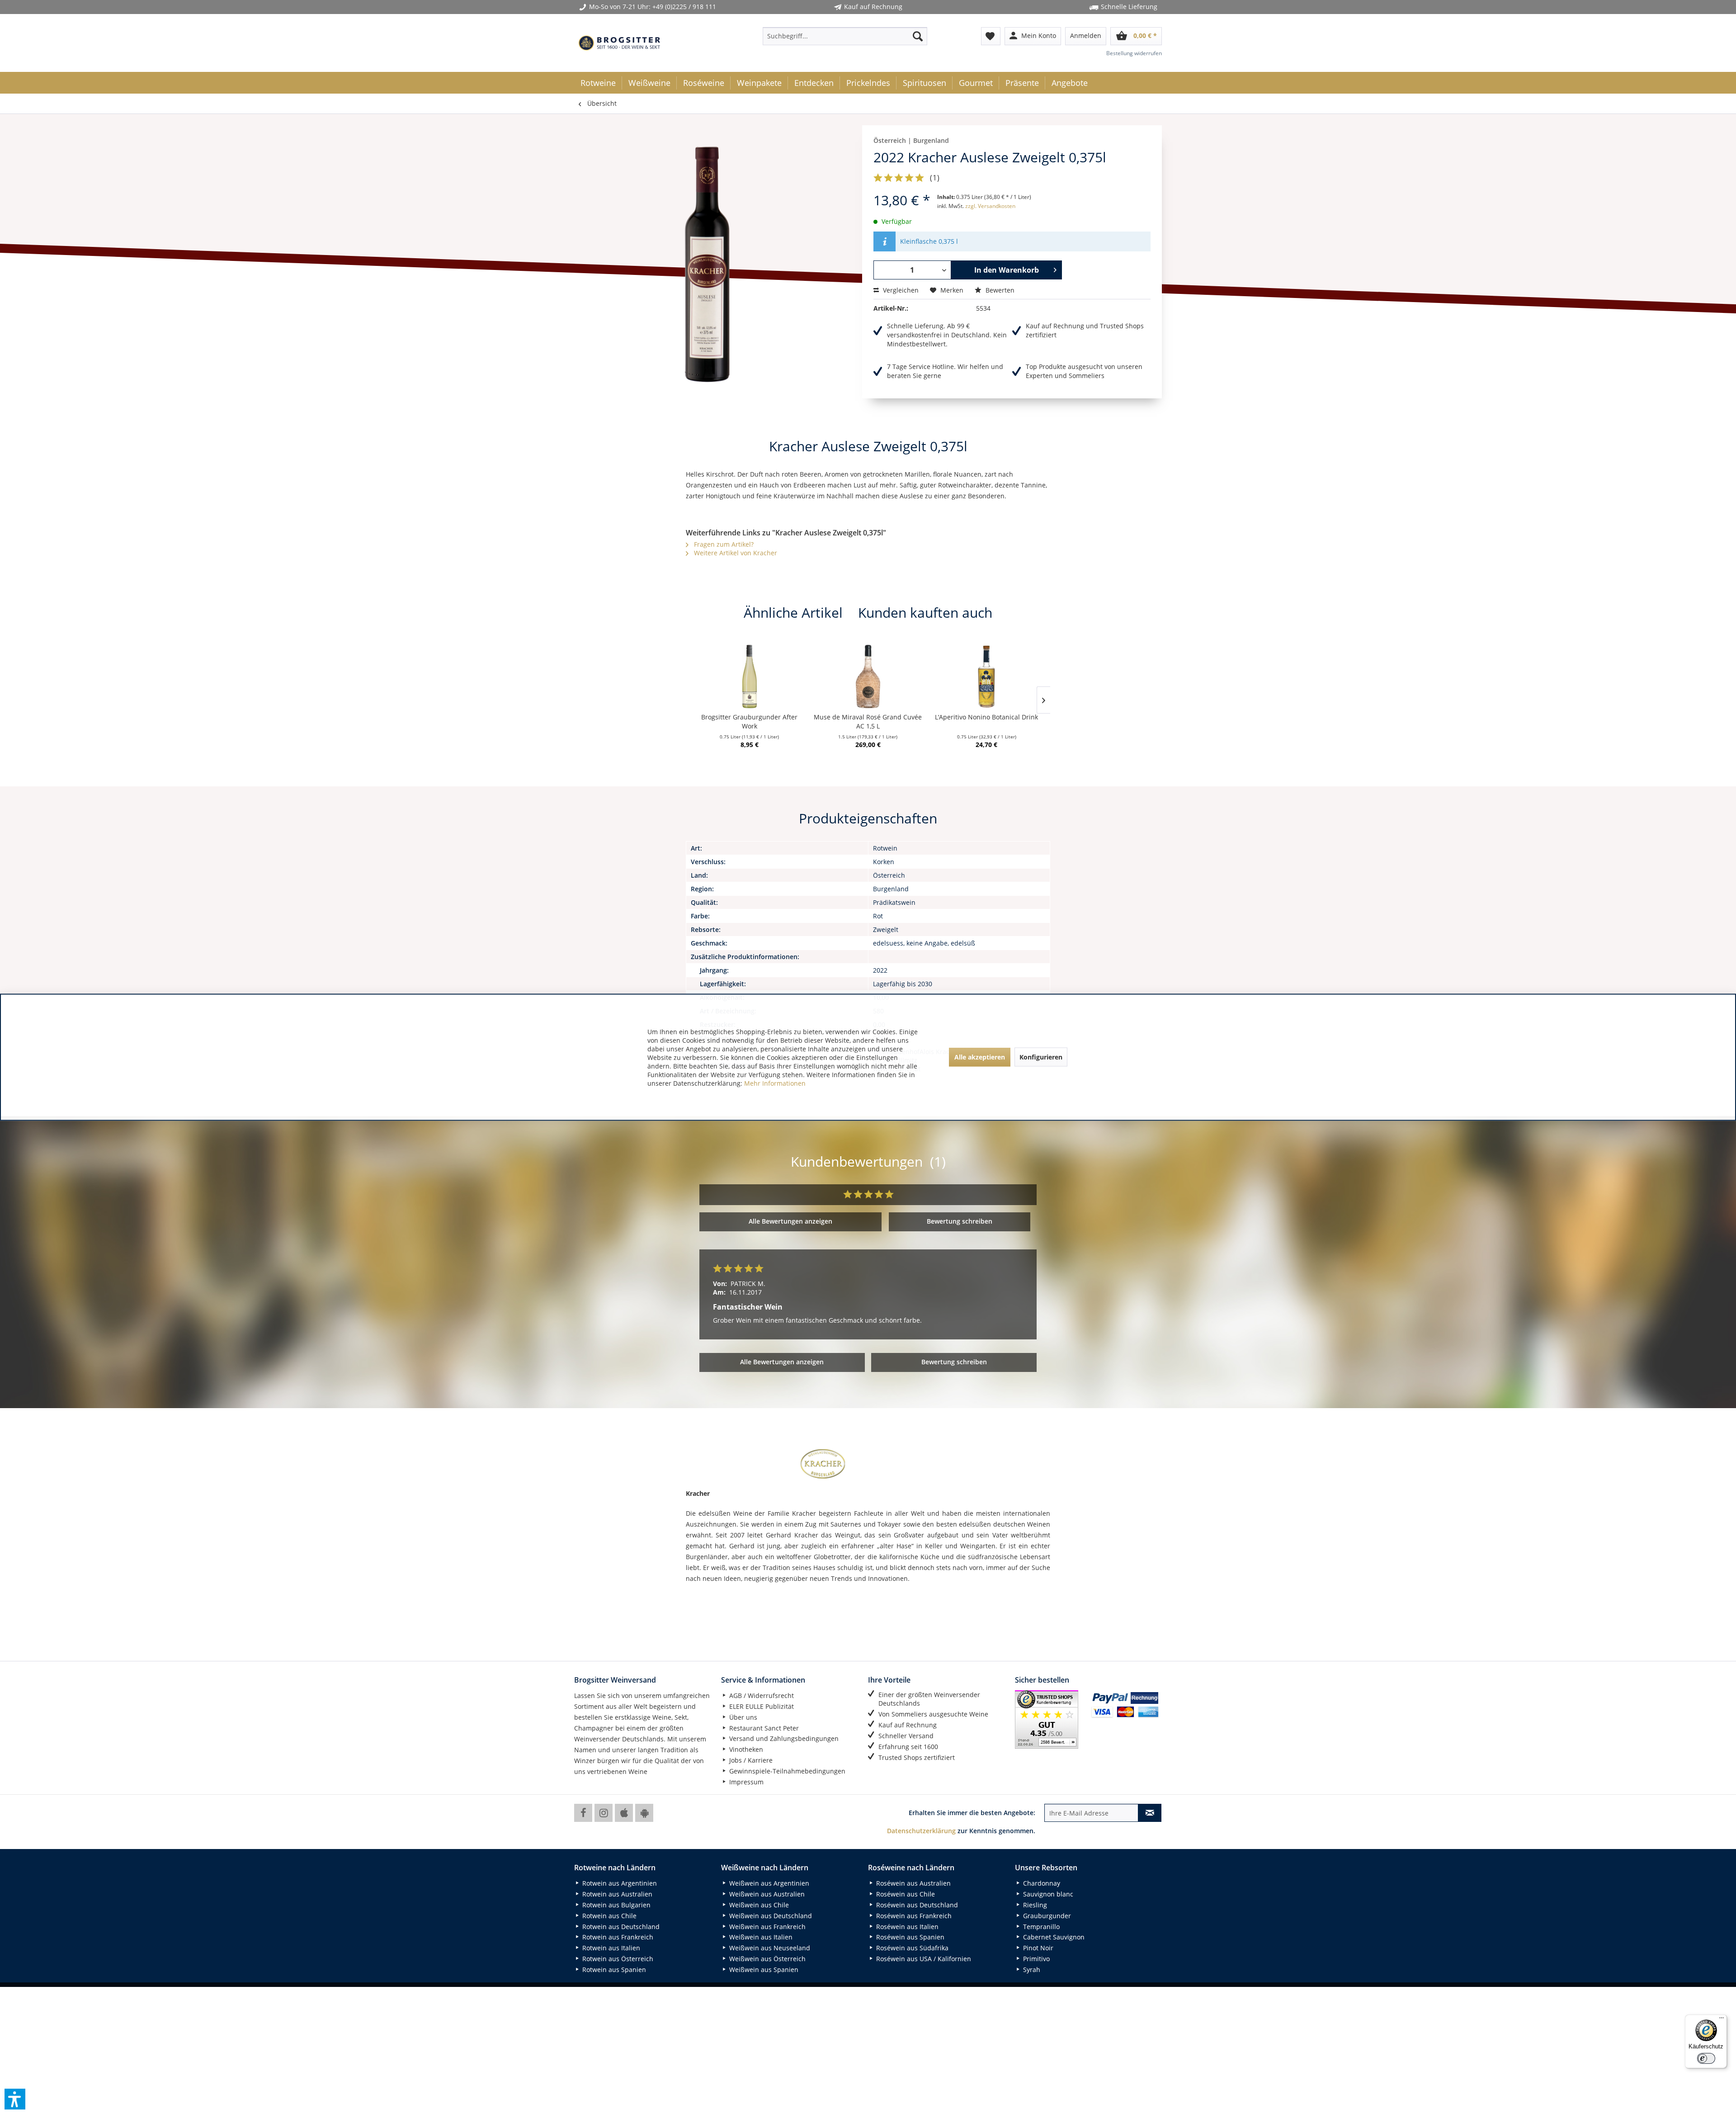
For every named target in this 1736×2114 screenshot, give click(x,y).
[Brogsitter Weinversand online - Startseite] (619, 43)
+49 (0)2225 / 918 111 (684, 7)
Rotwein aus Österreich (617, 1959)
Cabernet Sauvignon (1053, 1937)
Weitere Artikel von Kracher (735, 553)
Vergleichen (900, 290)
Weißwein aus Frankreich (767, 1927)
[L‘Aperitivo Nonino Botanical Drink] (986, 676)
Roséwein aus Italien (906, 1927)
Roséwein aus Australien (913, 1883)
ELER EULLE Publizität (761, 1706)
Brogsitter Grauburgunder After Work (749, 721)
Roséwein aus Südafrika (911, 1948)
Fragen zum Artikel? (723, 544)
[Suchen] (918, 36)
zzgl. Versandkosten (990, 206)
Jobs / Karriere (750, 1760)
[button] (15, 2099)
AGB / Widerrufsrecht (761, 1695)
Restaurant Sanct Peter (763, 1728)
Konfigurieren (1041, 1057)
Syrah (1031, 1970)
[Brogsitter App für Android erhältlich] (644, 1813)
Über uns (742, 1717)
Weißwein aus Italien (760, 1937)
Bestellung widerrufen (1134, 53)
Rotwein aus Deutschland (620, 1927)
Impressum (745, 1782)
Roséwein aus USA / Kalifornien (923, 1959)
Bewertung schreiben (960, 1221)
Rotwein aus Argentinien (619, 1883)
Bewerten (999, 290)
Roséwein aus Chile (905, 1894)
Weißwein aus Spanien (763, 1970)
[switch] (1706, 2058)
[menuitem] (845, 36)
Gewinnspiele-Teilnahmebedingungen (786, 1771)
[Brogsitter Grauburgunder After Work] (750, 676)
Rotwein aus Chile (609, 1916)
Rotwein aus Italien (610, 1948)
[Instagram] (604, 1813)
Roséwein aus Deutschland (916, 1905)
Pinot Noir (1037, 1948)
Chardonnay (1041, 1883)
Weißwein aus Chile (758, 1905)
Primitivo (1035, 1959)
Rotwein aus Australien (616, 1894)
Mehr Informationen (775, 1083)
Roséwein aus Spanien (909, 1937)
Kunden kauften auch (925, 612)
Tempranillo (1040, 1927)
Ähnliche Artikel (793, 612)
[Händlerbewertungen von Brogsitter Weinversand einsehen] (1050, 1719)
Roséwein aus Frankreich (913, 1916)
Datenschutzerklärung (921, 1831)
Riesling (1034, 1905)
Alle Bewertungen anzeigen (790, 1221)
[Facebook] (583, 1813)
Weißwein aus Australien (766, 1894)
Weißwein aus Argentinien (768, 1883)
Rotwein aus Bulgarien (616, 1905)
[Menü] (1722, 2020)
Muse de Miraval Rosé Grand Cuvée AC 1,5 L (868, 721)
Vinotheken (745, 1749)
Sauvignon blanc (1047, 1894)
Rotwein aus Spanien (613, 1970)
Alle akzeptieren (980, 1057)
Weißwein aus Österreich (767, 1959)
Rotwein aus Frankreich (617, 1937)
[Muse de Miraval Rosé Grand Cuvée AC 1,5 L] (868, 676)
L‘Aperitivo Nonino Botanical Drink (986, 717)
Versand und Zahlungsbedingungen (783, 1738)
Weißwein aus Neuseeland (769, 1948)
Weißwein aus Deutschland (770, 1916)
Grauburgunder (1046, 1916)
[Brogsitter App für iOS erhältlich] (624, 1813)
